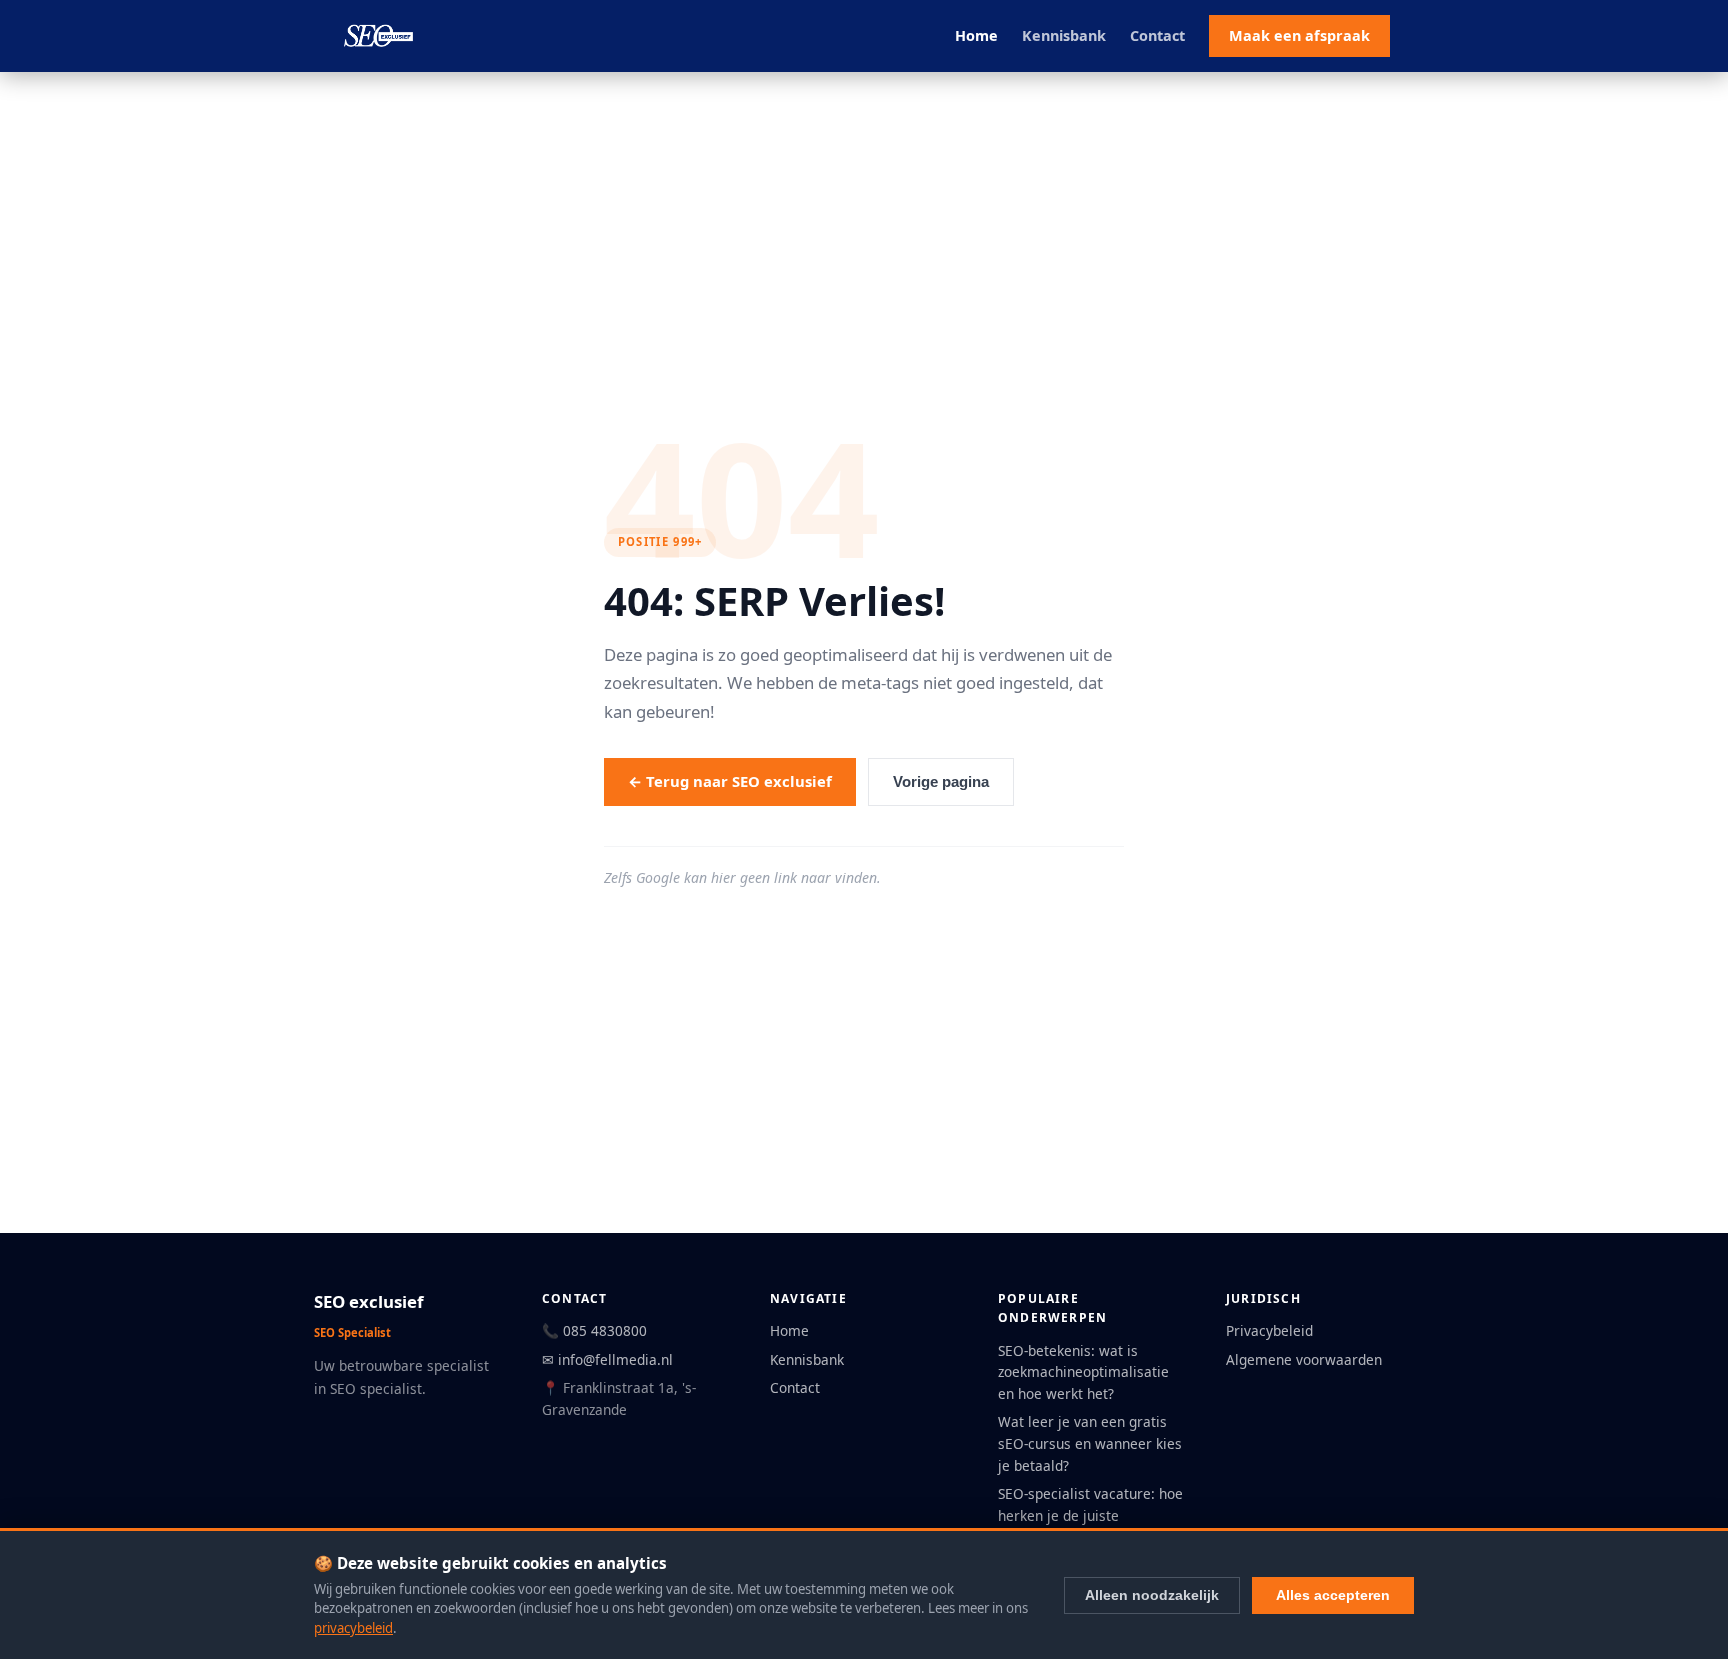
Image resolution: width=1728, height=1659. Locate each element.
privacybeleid (353, 1628)
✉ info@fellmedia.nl (607, 1359)
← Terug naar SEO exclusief (730, 781)
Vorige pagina (941, 782)
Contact (1157, 35)
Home (976, 35)
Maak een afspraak (1299, 35)
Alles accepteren (1333, 1595)
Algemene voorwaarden (1304, 1359)
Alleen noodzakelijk (1152, 1595)
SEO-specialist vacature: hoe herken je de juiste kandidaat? (1090, 1515)
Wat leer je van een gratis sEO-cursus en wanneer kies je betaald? (1090, 1443)
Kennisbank (1064, 35)
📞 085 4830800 (594, 1330)
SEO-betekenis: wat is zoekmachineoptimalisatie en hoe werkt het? (1083, 1372)
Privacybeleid (1269, 1330)
